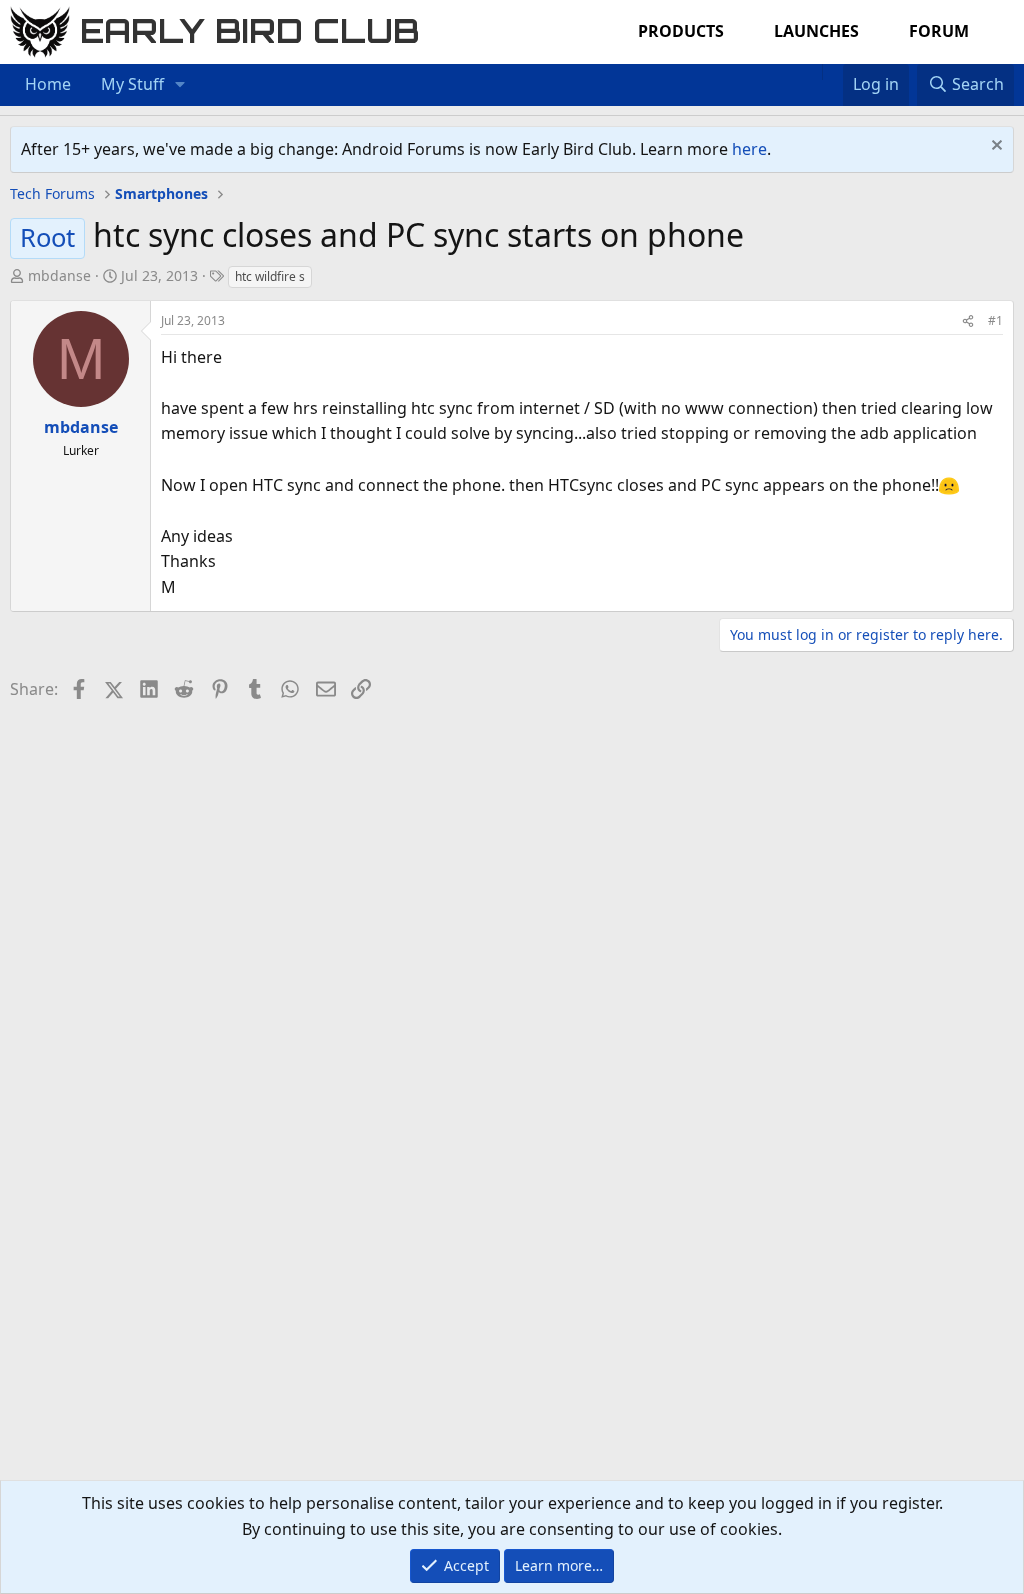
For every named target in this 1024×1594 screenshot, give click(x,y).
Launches (816, 31)
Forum (939, 31)
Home (48, 84)
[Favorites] (832, 72)
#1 (995, 320)
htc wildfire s (270, 276)
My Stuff (132, 84)
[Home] (812, 72)
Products (681, 31)
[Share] (968, 320)
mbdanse (59, 275)
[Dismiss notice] (994, 147)
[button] (180, 85)
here (749, 149)
